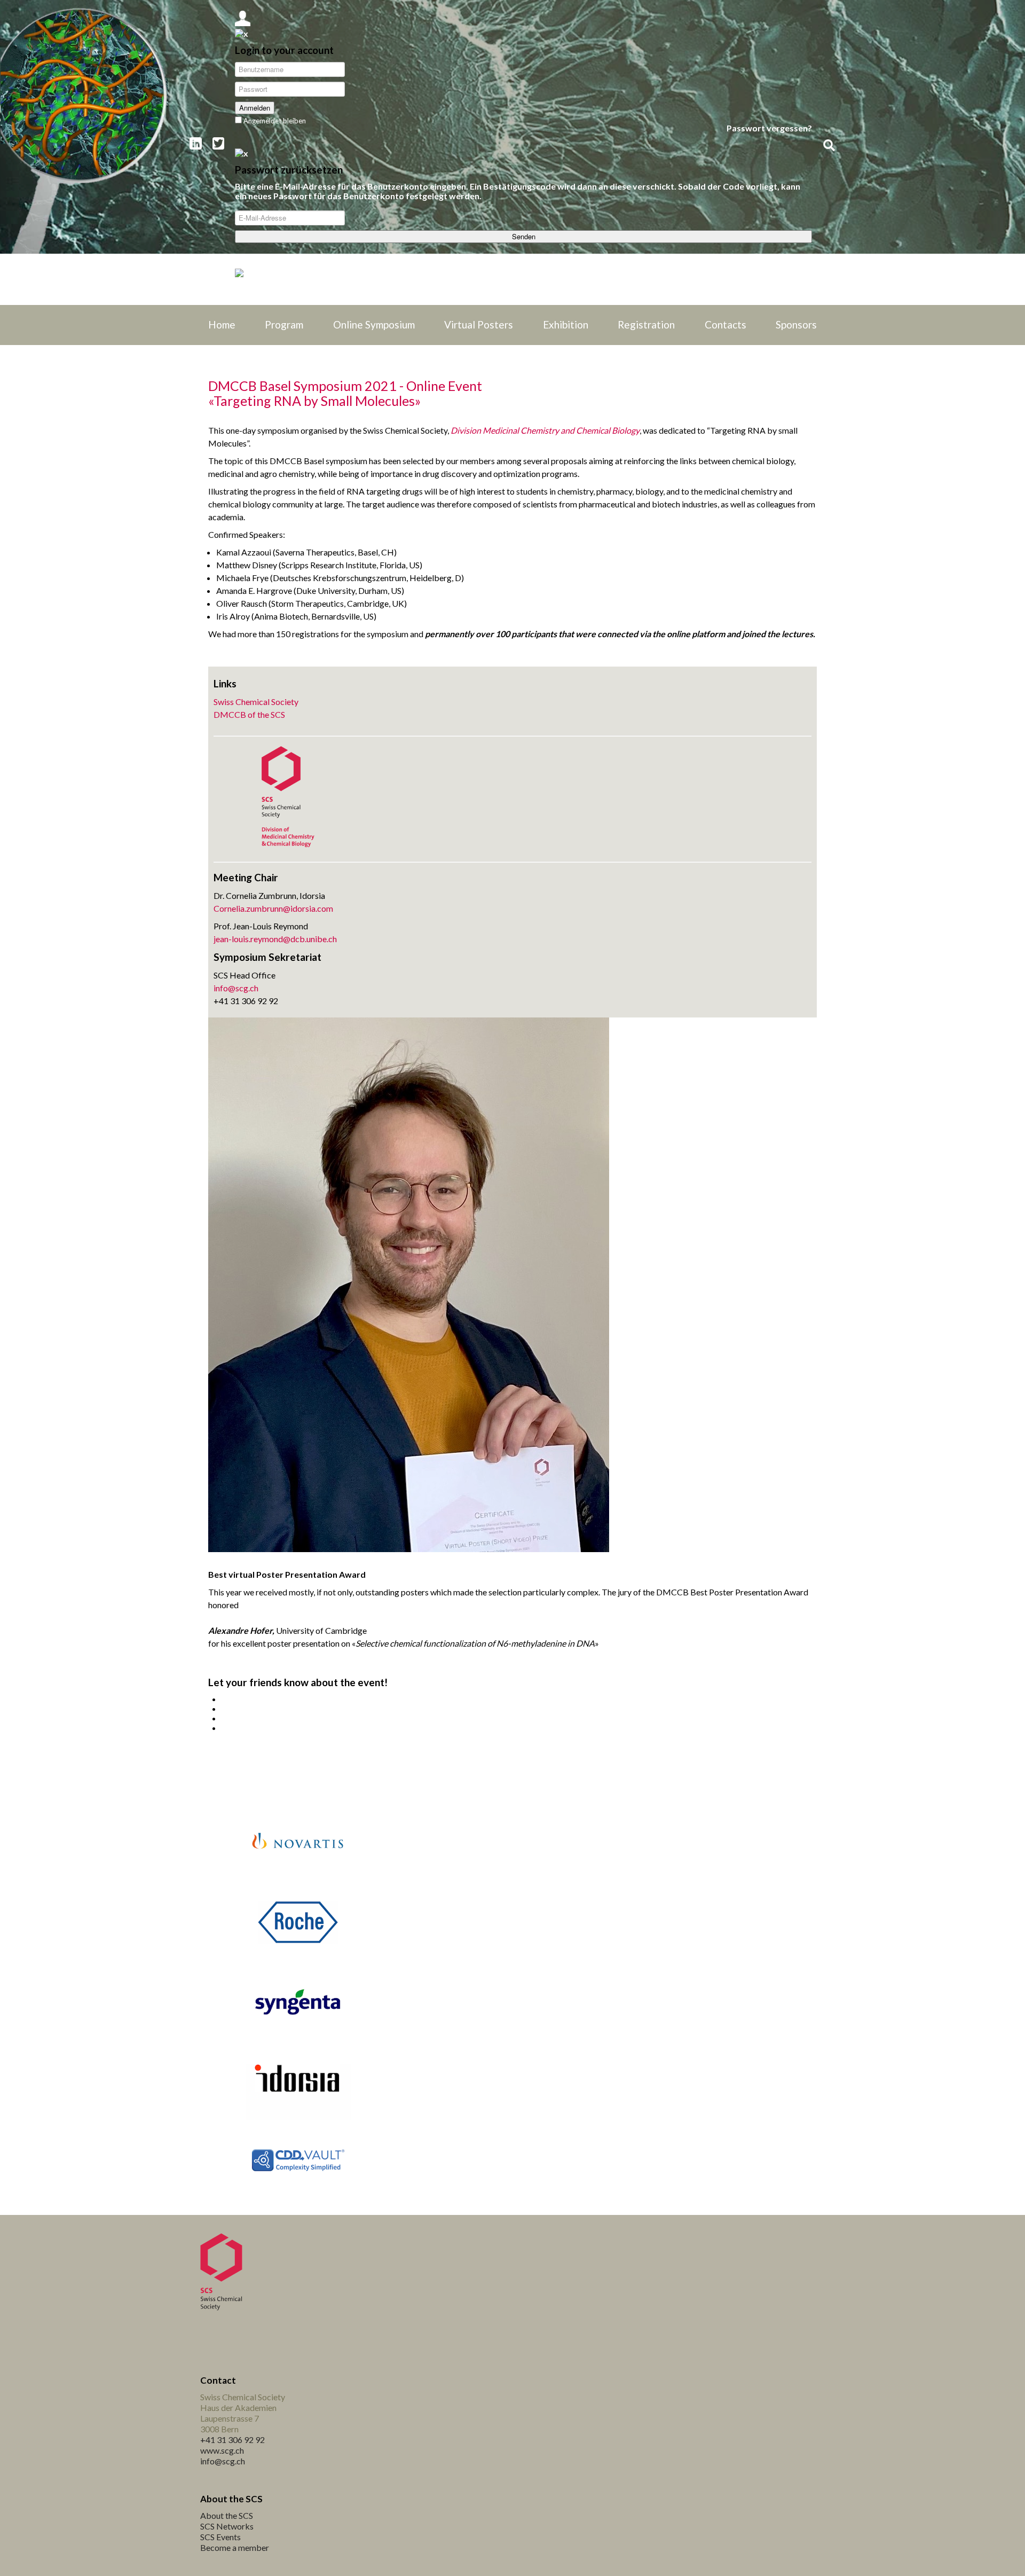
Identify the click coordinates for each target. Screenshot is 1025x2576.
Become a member (235, 2547)
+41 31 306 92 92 (232, 2440)
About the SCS (227, 2515)
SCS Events (220, 2537)
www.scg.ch (222, 2450)
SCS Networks (227, 2526)
